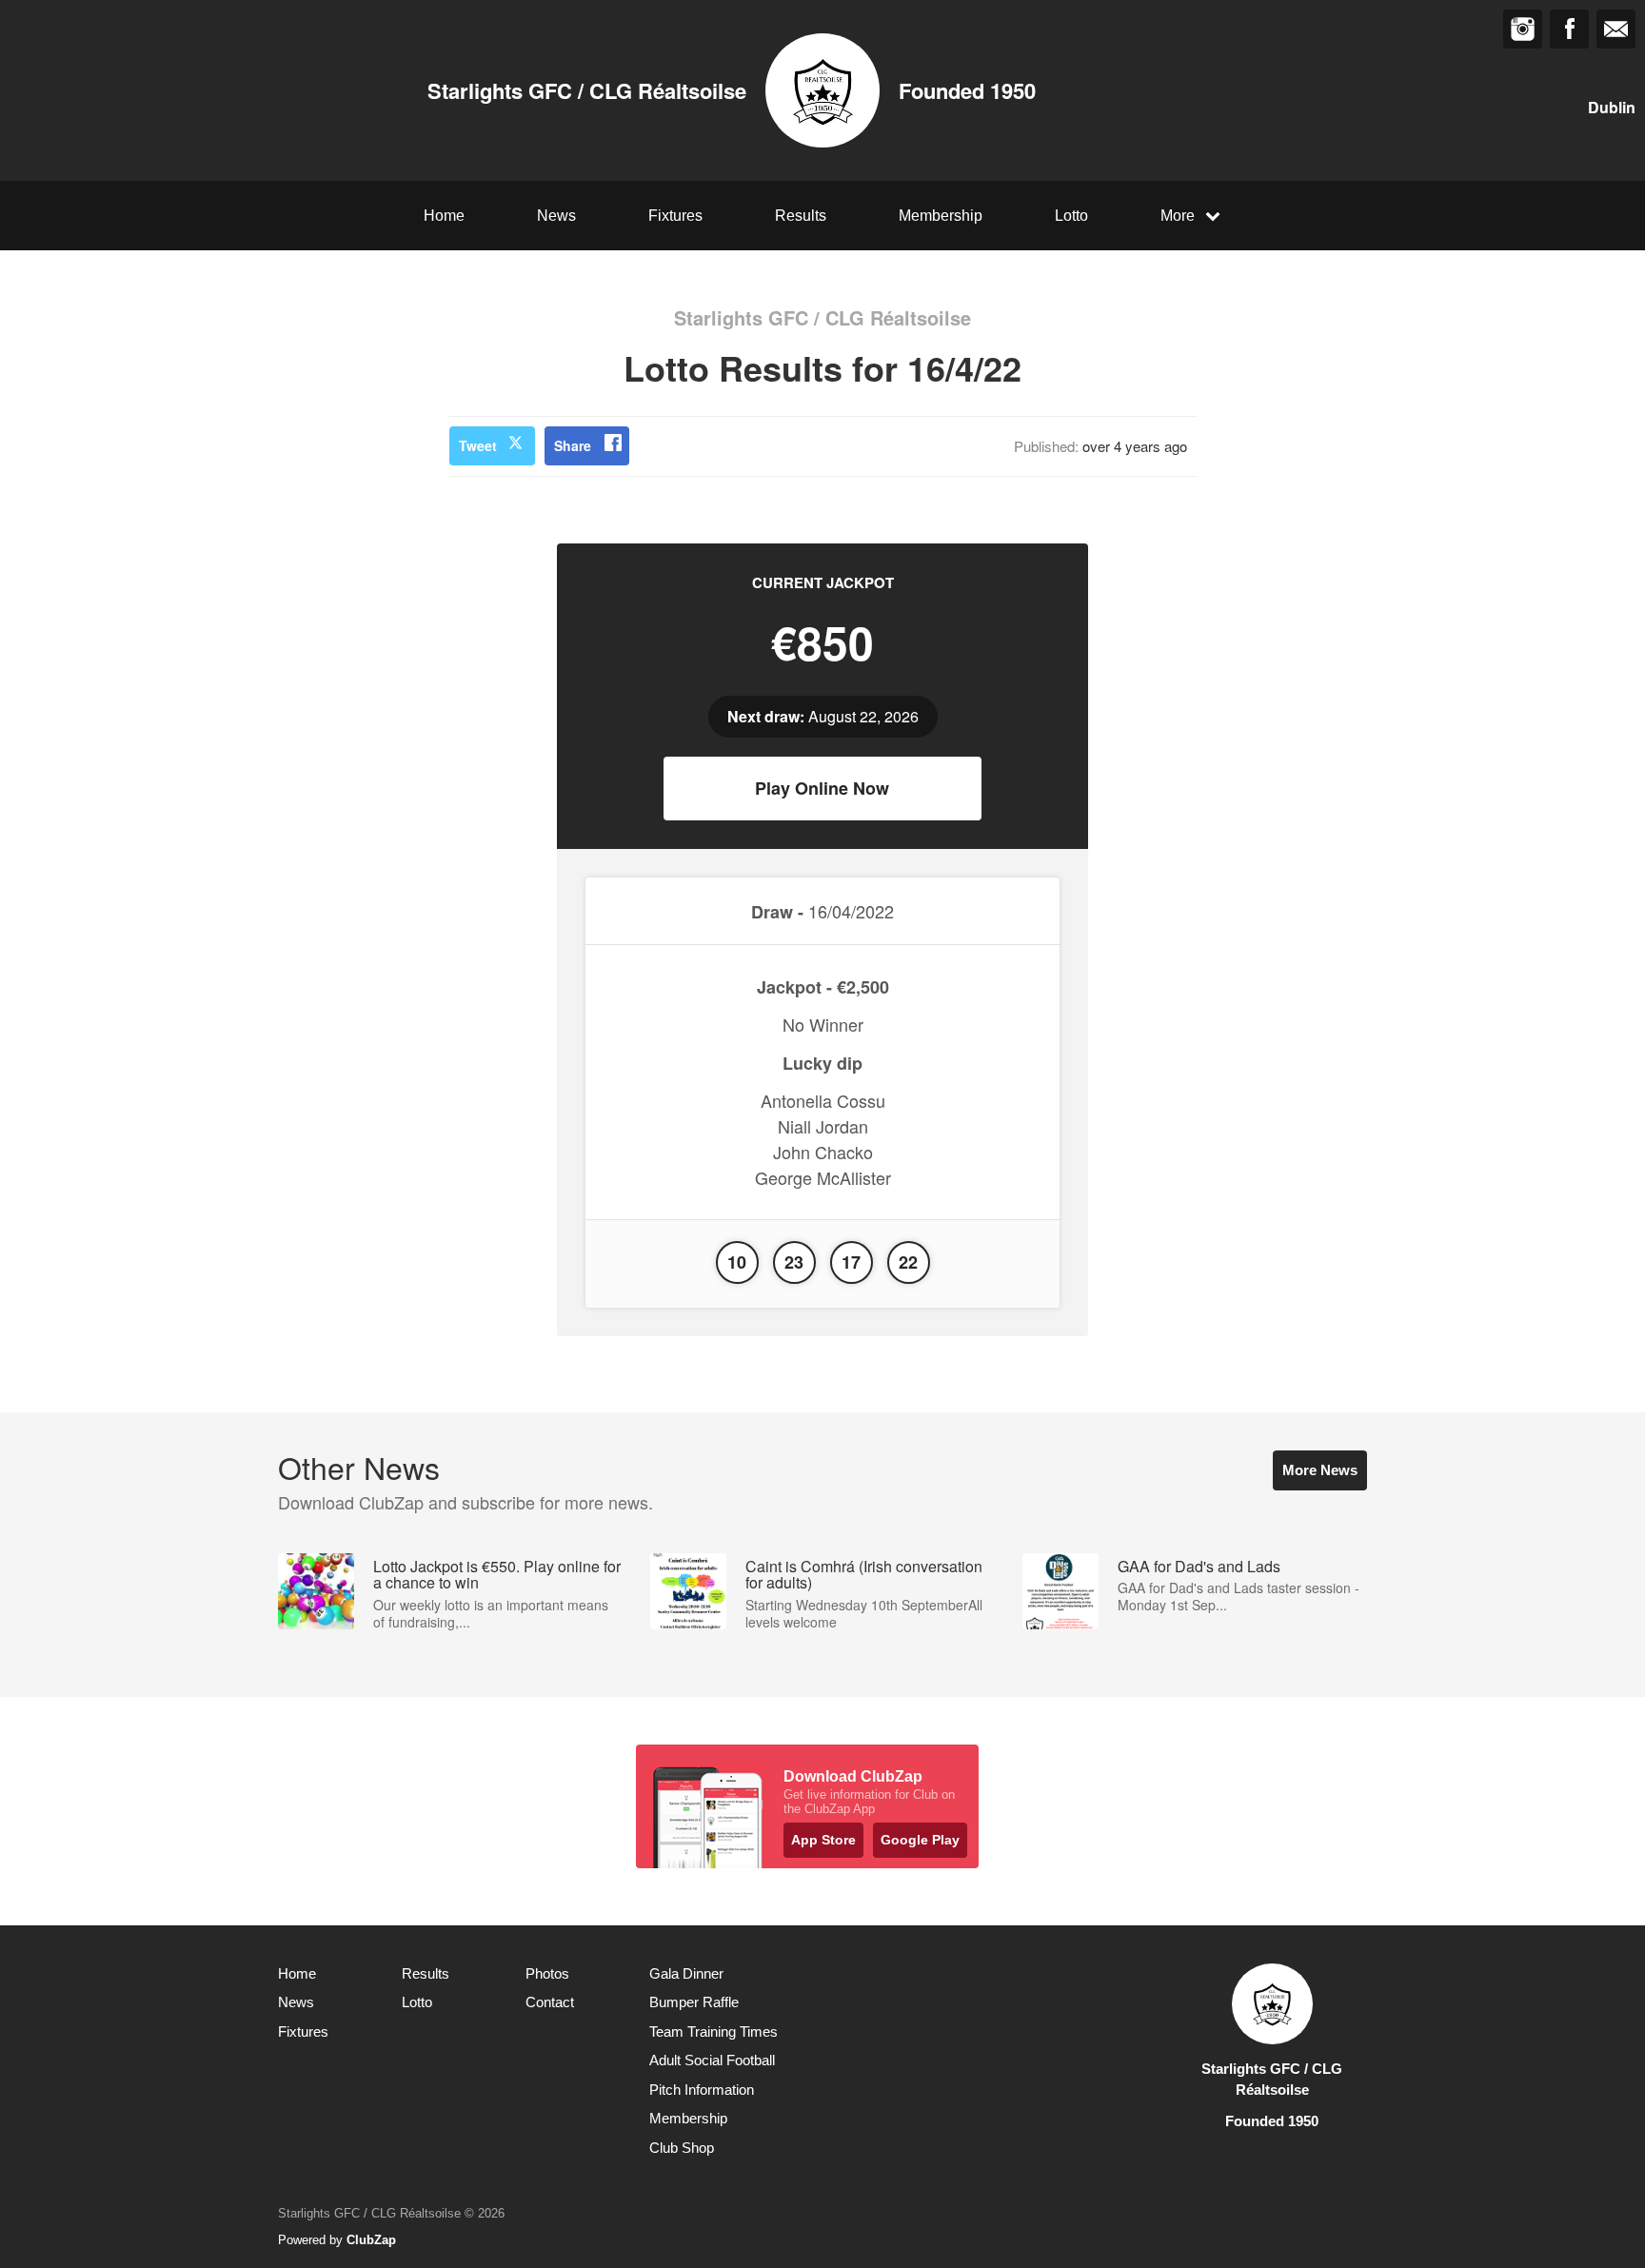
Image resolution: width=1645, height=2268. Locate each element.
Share (573, 445)
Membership (941, 216)
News (556, 216)
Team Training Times (713, 2031)
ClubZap (371, 2240)
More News (1320, 1470)
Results (801, 216)
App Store (823, 1840)
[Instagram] (1523, 29)
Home (444, 216)
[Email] (1616, 29)
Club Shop (682, 2148)
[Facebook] (1569, 29)
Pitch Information (702, 2090)
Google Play (920, 1840)
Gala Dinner (686, 1973)
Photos (547, 1973)
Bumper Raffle (694, 2002)
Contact (550, 2002)
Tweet (478, 445)
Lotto (1071, 216)
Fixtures (675, 216)
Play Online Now (822, 788)
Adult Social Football (712, 2060)
